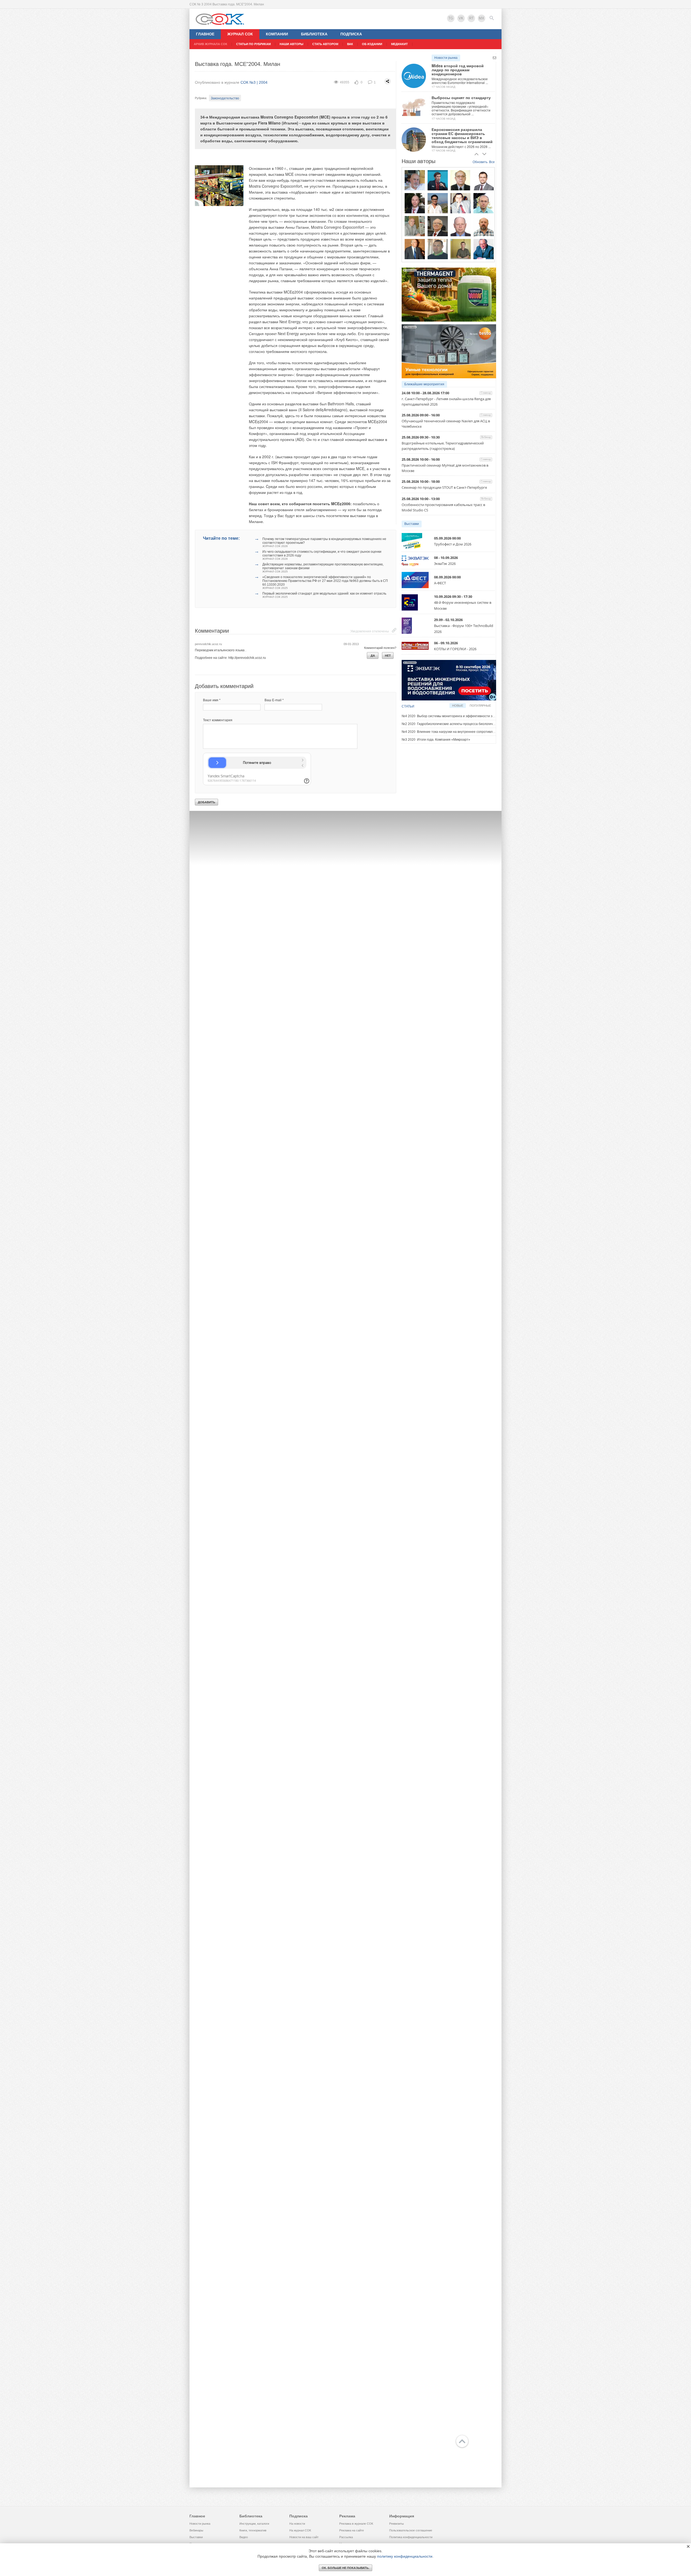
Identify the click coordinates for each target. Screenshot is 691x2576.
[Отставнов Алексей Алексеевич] (415, 249)
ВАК (350, 44)
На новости (297, 2524)
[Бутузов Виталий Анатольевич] (461, 226)
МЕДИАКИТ (399, 44)
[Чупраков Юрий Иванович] (438, 226)
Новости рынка (446, 58)
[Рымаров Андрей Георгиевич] (461, 249)
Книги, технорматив (253, 2530)
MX (482, 18)
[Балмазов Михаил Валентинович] (415, 180)
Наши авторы (292, 44)
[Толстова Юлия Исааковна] (438, 203)
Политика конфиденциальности (411, 2537)
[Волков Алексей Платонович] (484, 226)
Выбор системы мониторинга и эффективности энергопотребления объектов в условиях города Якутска (490, 716)
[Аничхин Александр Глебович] (461, 180)
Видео (244, 2537)
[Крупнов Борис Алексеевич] (415, 226)
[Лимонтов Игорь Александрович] (484, 180)
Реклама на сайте (352, 2530)
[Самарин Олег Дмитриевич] (415, 203)
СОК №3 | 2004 (254, 82)
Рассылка (346, 2537)
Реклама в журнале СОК (356, 2524)
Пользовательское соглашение (411, 2530)
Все (492, 162)
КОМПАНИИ (277, 34)
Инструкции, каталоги (254, 2524)
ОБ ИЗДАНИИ (372, 44)
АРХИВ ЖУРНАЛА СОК (211, 44)
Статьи (408, 706)
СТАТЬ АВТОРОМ (325, 44)
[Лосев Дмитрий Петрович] (438, 249)
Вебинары (196, 2530)
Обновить (480, 162)
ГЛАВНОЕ (205, 34)
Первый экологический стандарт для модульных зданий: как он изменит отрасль (324, 595)
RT (471, 18)
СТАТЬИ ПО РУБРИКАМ (253, 44)
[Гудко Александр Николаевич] (438, 180)
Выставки (412, 524)
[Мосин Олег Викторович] (461, 203)
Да (373, 656)
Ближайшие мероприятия (424, 384)
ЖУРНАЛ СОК (240, 34)
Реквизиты (397, 2524)
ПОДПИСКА (351, 34)
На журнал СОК (300, 2530)
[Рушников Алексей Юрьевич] (484, 203)
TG (451, 18)
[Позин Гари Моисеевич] (484, 249)
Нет (388, 656)
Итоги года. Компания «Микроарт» (436, 740)
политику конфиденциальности (405, 2556)
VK (461, 18)
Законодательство (225, 98)
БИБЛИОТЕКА (314, 34)
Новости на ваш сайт (304, 2537)
